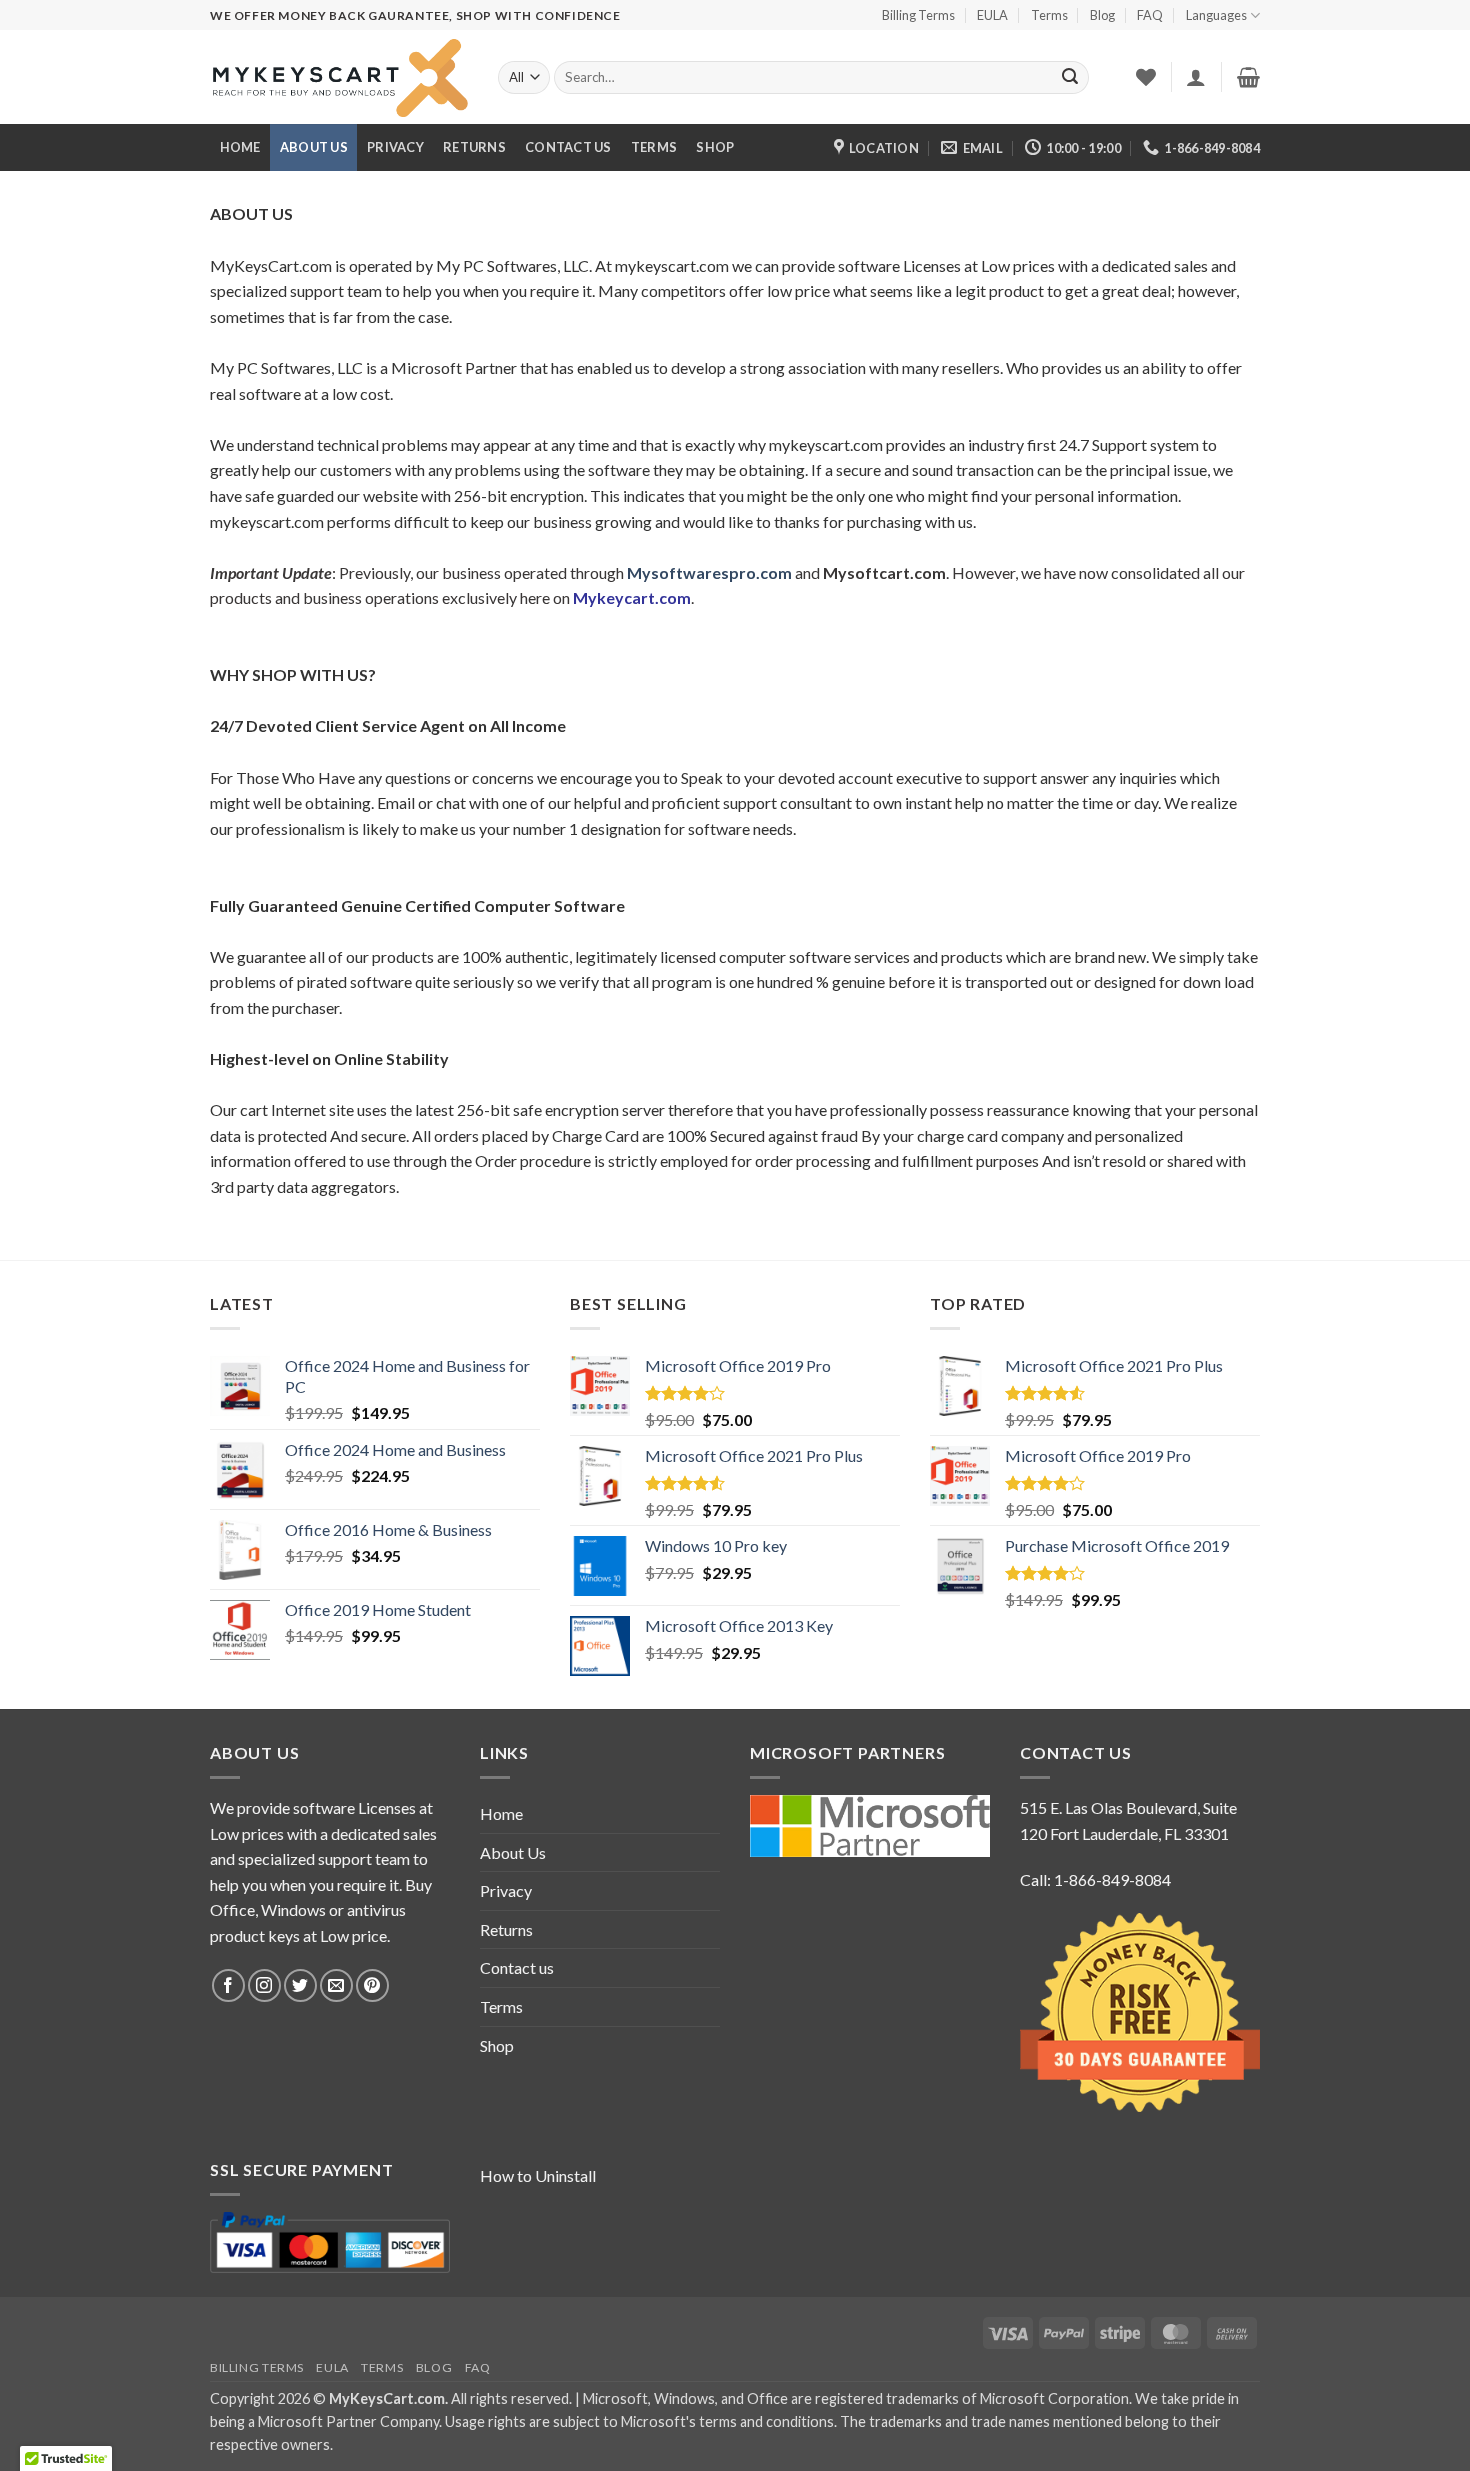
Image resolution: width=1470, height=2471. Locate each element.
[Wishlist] (1146, 77)
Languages (1216, 15)
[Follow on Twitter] (300, 1985)
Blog (1102, 15)
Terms (1049, 15)
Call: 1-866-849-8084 (1095, 1879)
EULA (992, 15)
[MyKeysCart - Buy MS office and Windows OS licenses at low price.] (339, 77)
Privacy (395, 147)
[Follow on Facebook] (228, 1985)
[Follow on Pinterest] (372, 1985)
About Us (314, 147)
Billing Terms (918, 15)
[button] (1196, 77)
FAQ (1150, 15)
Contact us (568, 147)
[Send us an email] (336, 1985)
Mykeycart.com (632, 597)
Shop (715, 147)
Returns (474, 147)
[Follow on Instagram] (264, 1985)
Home (240, 147)
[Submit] (1070, 78)
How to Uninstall (538, 2175)
